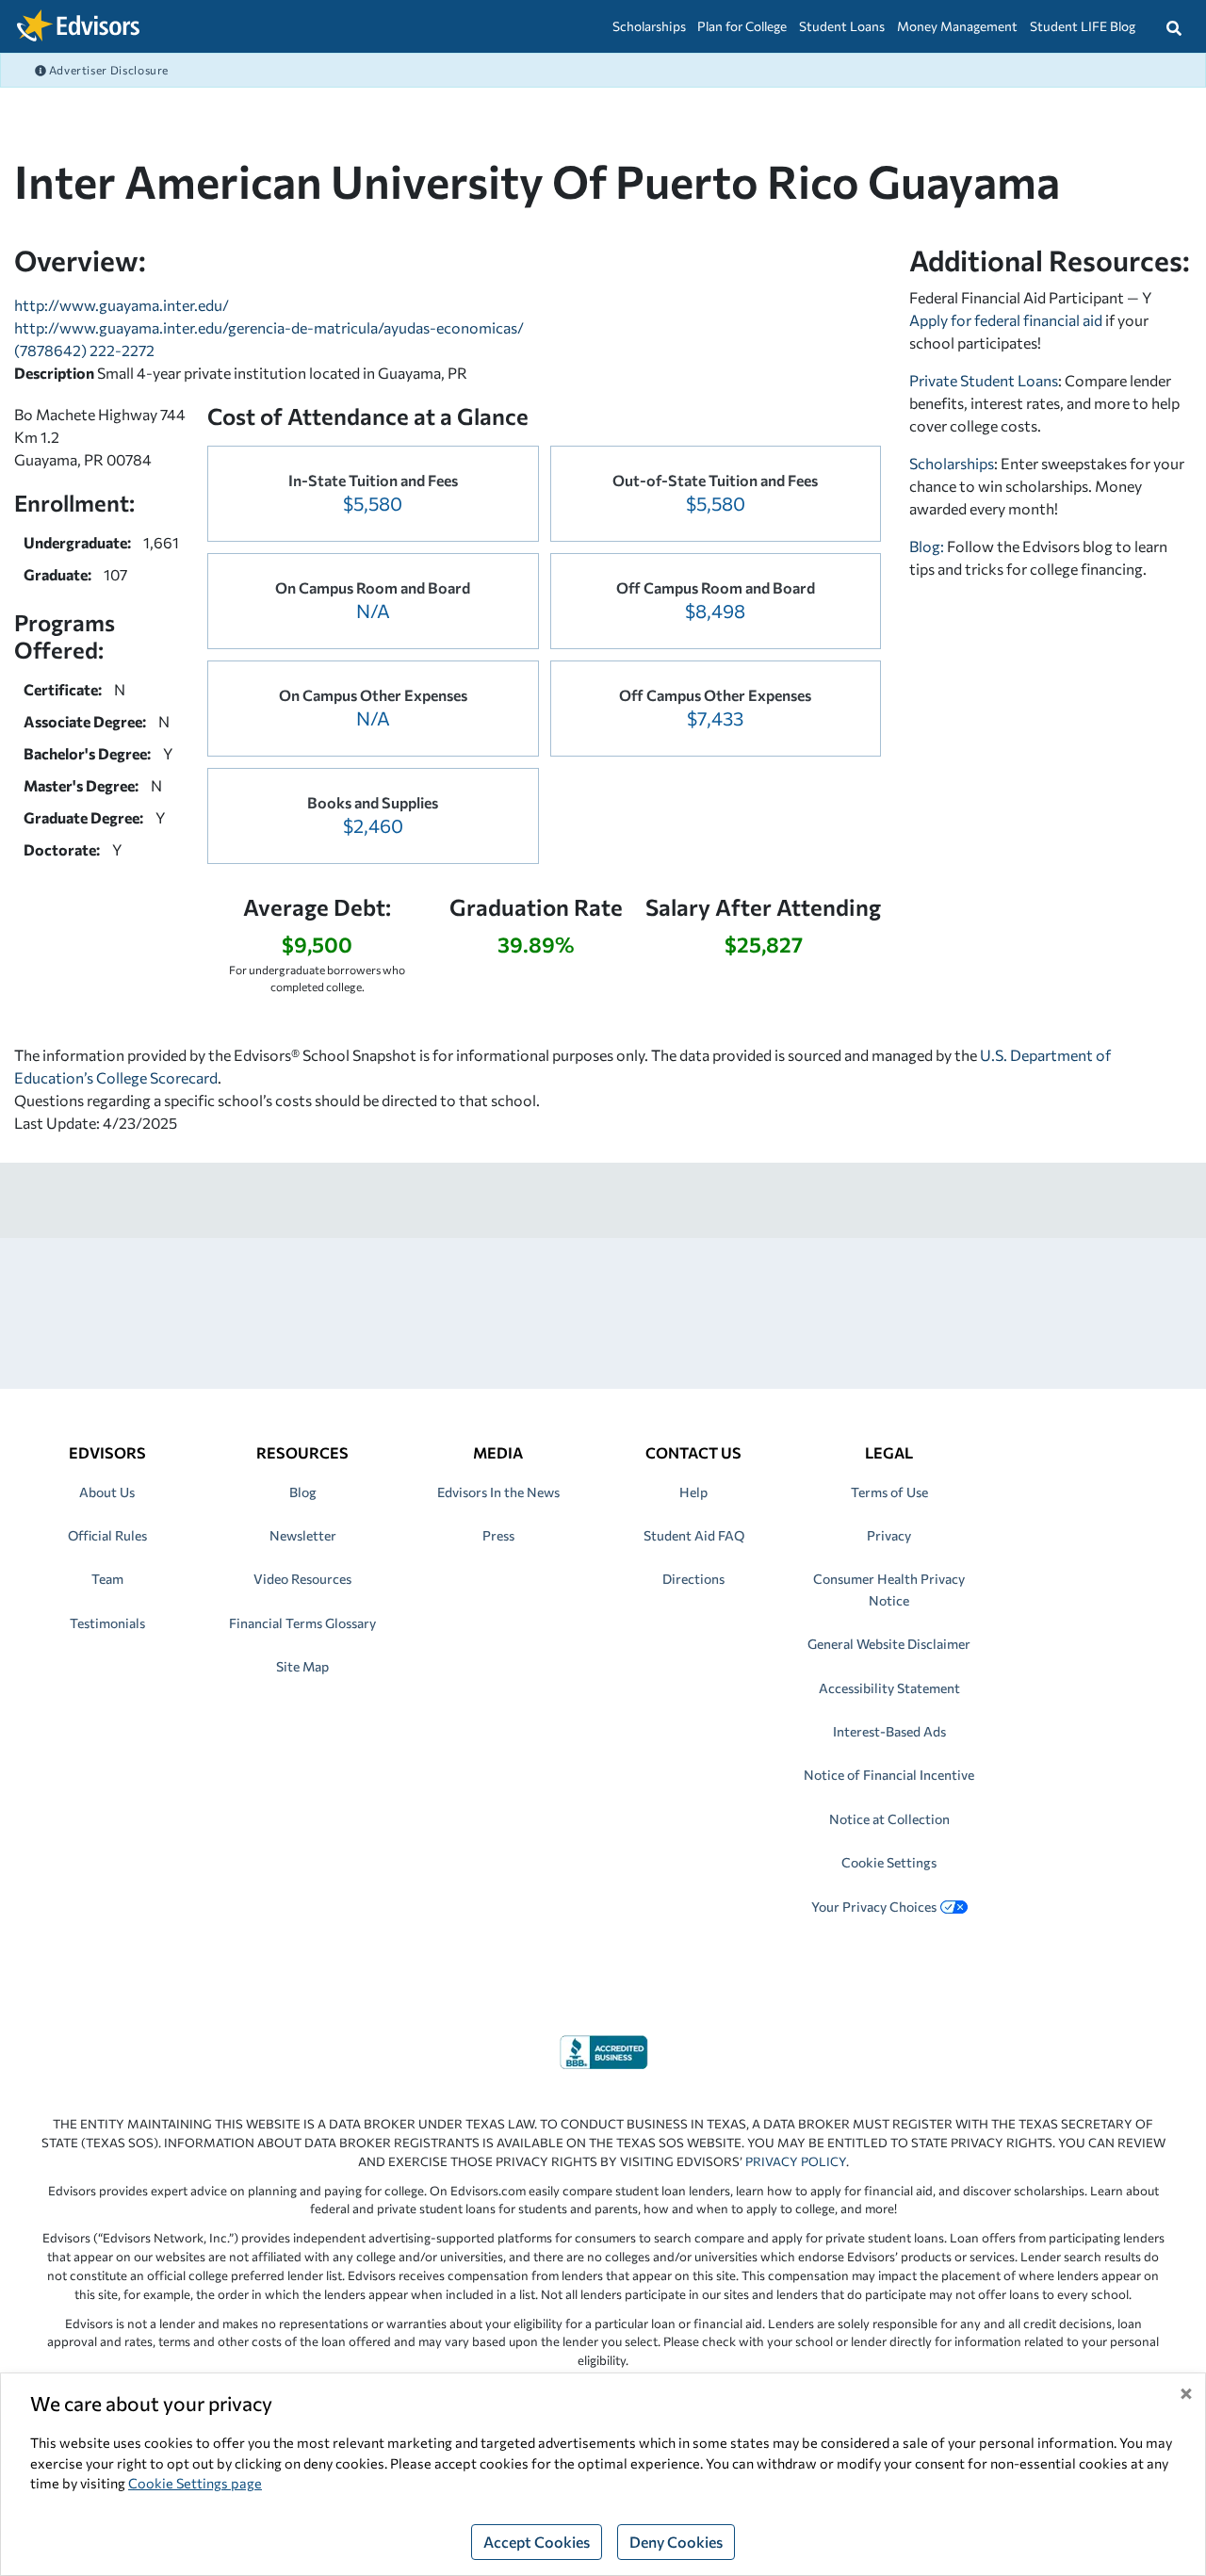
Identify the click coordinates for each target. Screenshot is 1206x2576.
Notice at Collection (889, 1819)
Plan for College (742, 26)
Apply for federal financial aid (1006, 320)
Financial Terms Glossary (302, 1623)
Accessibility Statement (889, 1688)
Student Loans (842, 26)
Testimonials (107, 1623)
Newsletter (303, 1535)
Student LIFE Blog (1083, 26)
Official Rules (107, 1535)
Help (693, 1492)
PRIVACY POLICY (796, 2161)
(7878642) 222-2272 (84, 350)
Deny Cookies (676, 2542)
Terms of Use (889, 1492)
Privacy (889, 1535)
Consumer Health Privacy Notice (889, 1589)
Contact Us (693, 1452)
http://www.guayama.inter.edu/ (122, 305)
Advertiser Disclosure (107, 70)
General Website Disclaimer (889, 1644)
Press (498, 1535)
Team (107, 1579)
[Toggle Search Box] (1174, 26)
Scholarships (649, 26)
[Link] (603, 2050)
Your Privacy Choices (874, 1907)
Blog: (928, 546)
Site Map (302, 1666)
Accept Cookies (537, 2542)
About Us (107, 1492)
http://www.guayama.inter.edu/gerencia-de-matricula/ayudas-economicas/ (269, 327)
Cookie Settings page (195, 2483)
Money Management (957, 26)
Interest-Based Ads (889, 1731)
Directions (693, 1579)
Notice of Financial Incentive (889, 1775)
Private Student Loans (984, 380)
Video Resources (302, 1579)
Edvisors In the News (498, 1492)
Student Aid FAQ (694, 1535)
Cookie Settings (889, 1862)
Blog (303, 1492)
